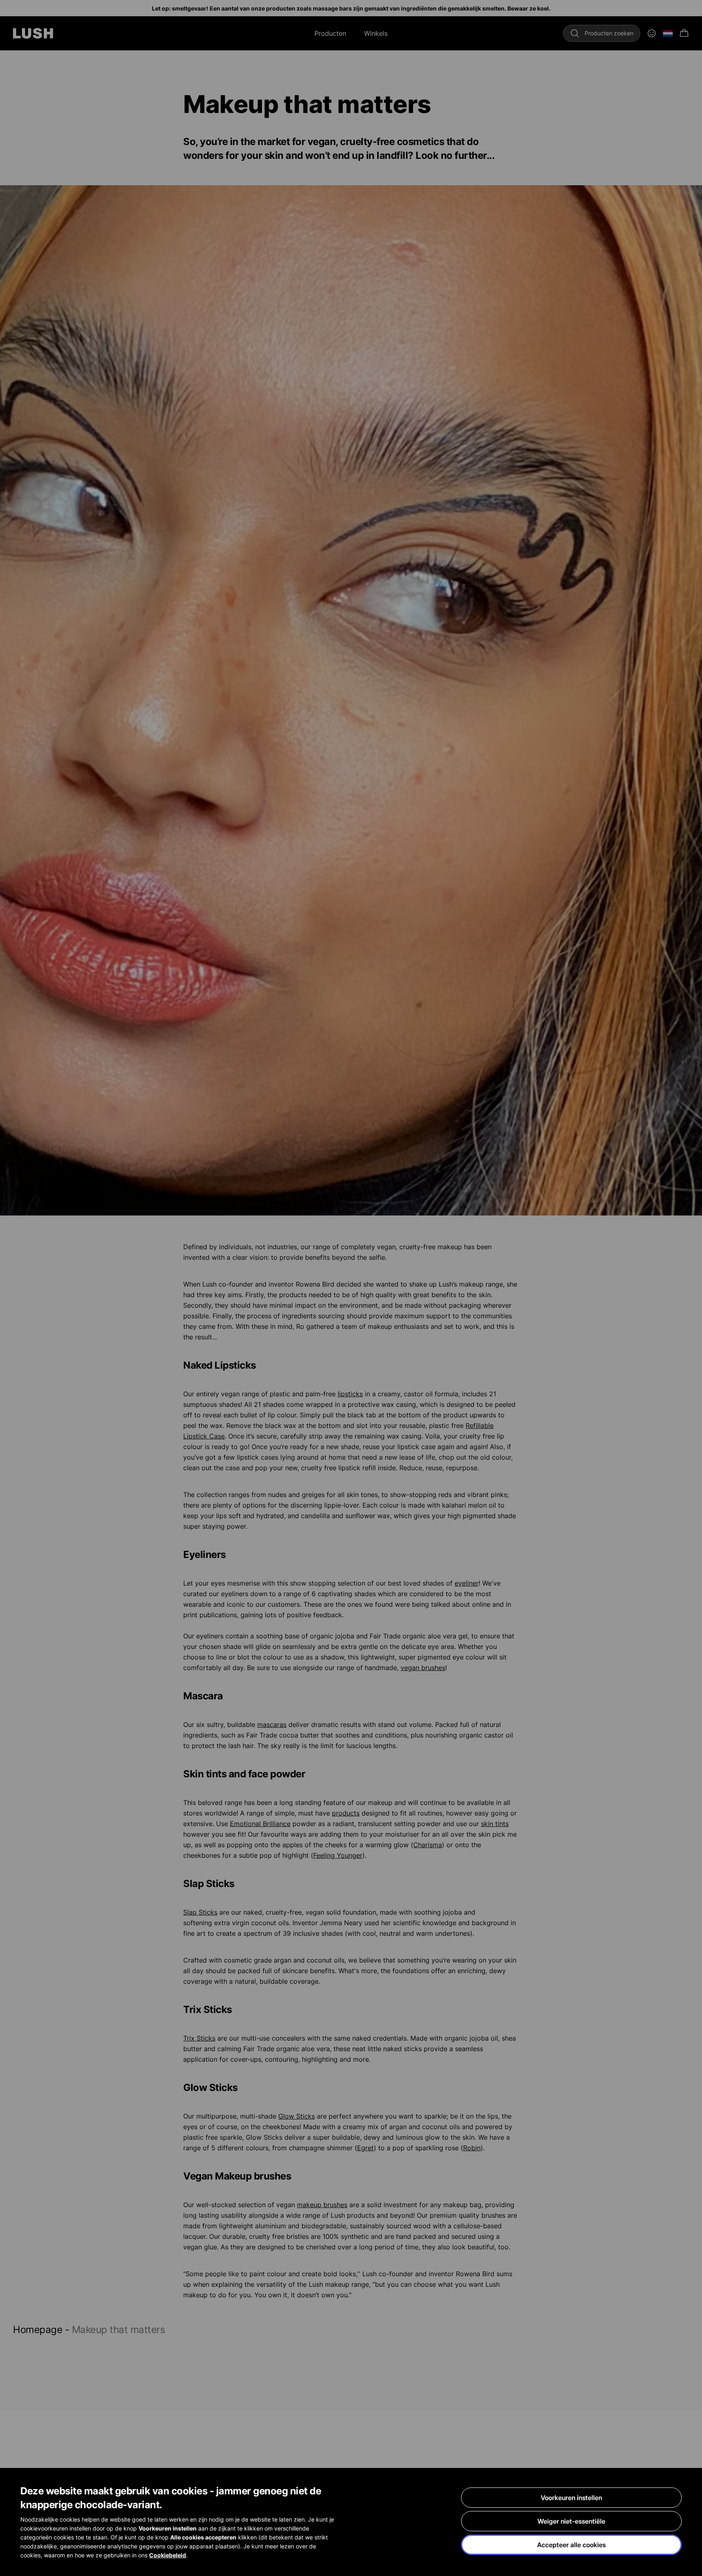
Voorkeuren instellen (571, 2498)
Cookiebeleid (168, 2555)
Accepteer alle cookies (571, 2545)
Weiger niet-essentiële (571, 2521)
